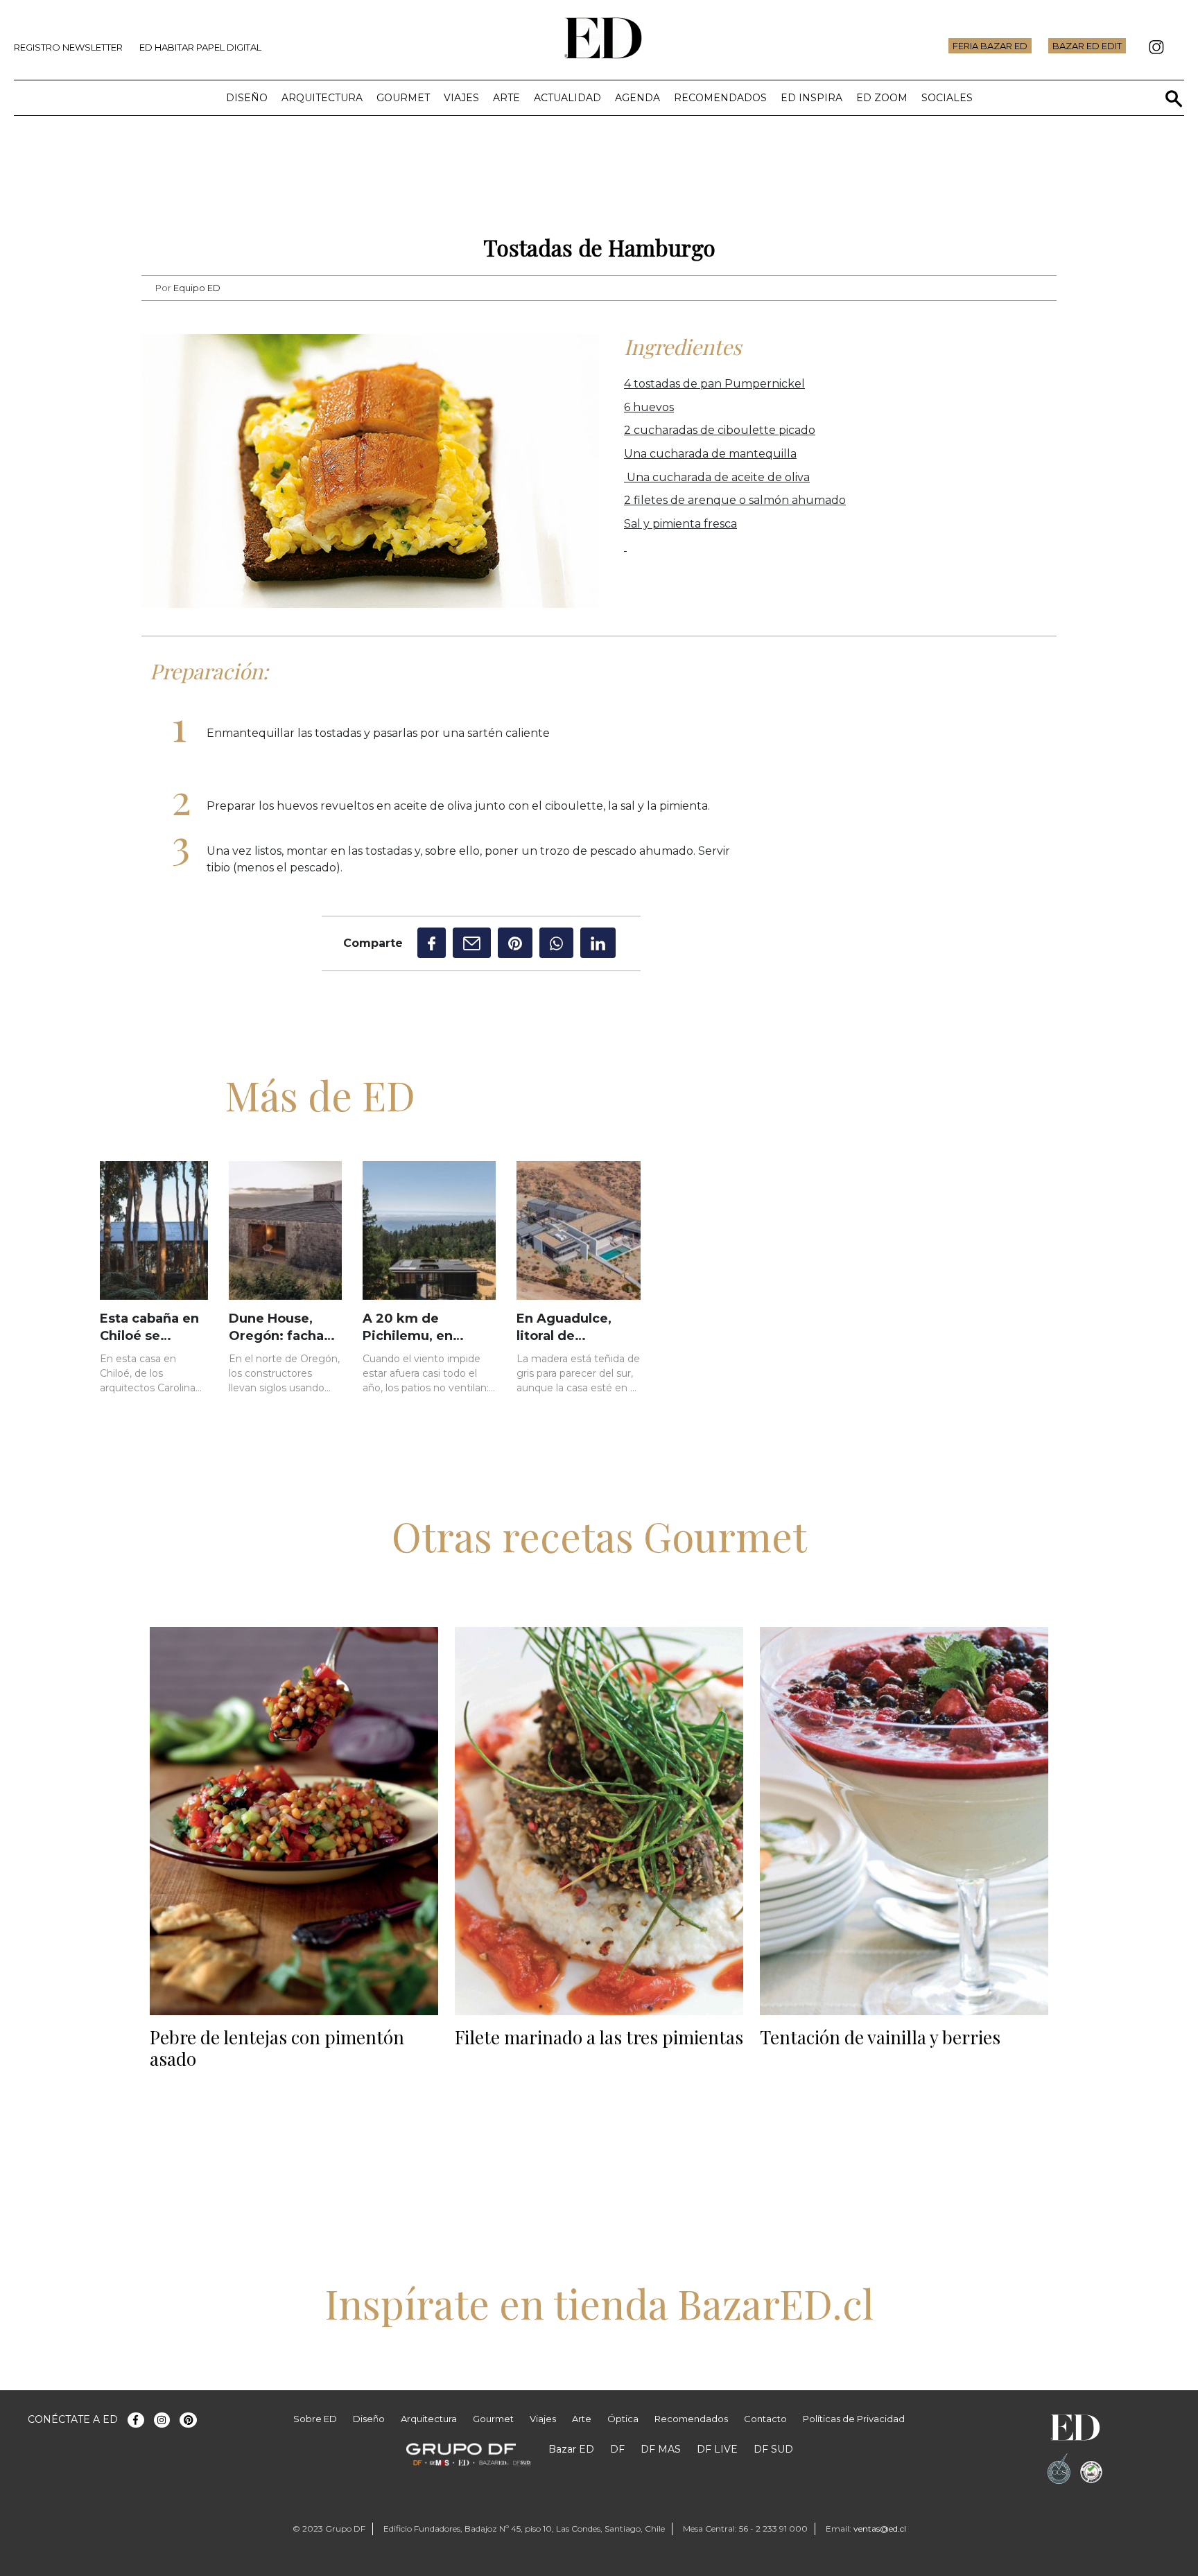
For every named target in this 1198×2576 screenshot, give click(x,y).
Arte (506, 98)
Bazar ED (571, 2449)
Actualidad (567, 98)
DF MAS (661, 2449)
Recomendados (720, 98)
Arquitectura (322, 98)
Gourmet (403, 98)
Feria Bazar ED (990, 46)
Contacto (765, 2419)
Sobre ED (315, 2419)
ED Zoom (882, 98)
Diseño (247, 98)
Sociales (947, 98)
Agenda (637, 98)
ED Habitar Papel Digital (200, 47)
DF (617, 2449)
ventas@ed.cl (880, 2529)
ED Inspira (811, 98)
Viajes (461, 98)
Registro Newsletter (68, 47)
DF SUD (773, 2449)
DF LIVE (717, 2449)
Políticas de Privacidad (854, 2419)
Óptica (623, 2419)
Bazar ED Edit (1087, 46)
